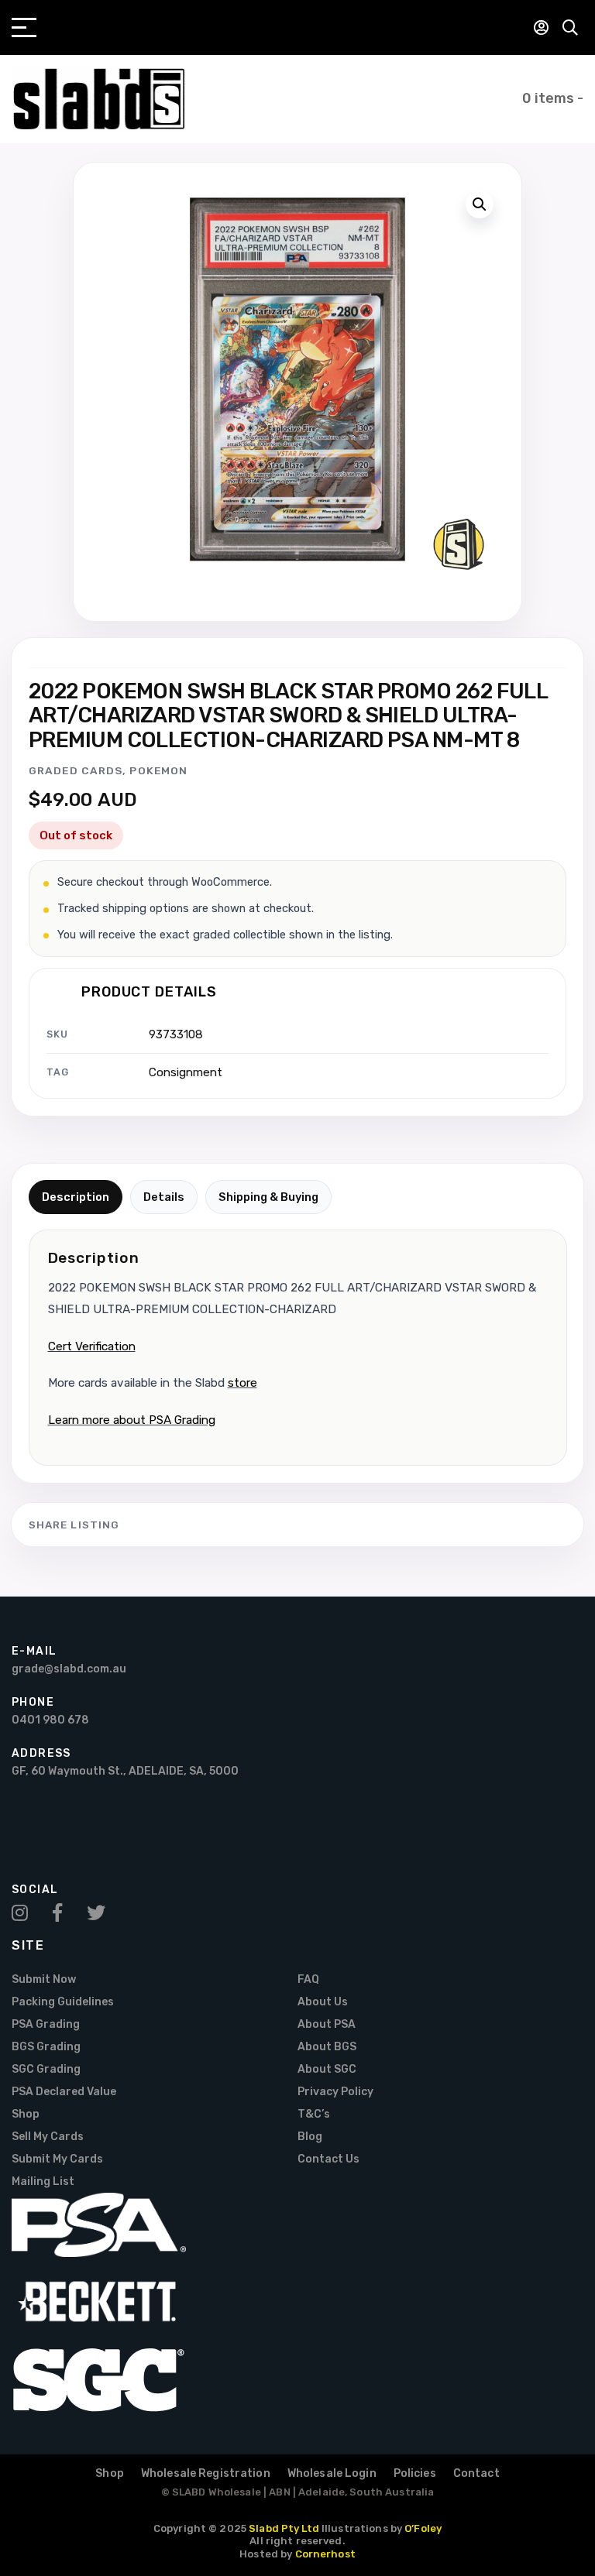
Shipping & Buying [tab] (268, 1197)
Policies (415, 2473)
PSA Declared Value (64, 2092)
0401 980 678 (50, 1720)
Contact (476, 2473)
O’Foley (423, 2528)
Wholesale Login (332, 2473)
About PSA (327, 2024)
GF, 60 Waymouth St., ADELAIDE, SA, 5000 (125, 1771)
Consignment (186, 1072)
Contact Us (328, 2159)
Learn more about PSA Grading (132, 1420)
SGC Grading (46, 2069)
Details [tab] (164, 1197)
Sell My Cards (48, 2137)
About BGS (327, 2047)
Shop (26, 2114)
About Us (323, 2002)
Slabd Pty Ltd (284, 2528)
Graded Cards (76, 770)
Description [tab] (76, 1197)
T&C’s (314, 2114)
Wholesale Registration (206, 2473)
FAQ (308, 1979)
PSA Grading (46, 2024)
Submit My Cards (57, 2159)
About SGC (327, 2069)
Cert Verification (92, 1346)
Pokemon (158, 770)
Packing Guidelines (63, 2002)
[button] (480, 204)
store (242, 1383)
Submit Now (44, 1979)
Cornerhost (325, 2554)
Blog (310, 2137)
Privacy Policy (335, 2092)
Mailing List (43, 2182)
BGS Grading (46, 2047)
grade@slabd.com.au (69, 1669)
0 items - (553, 98)
